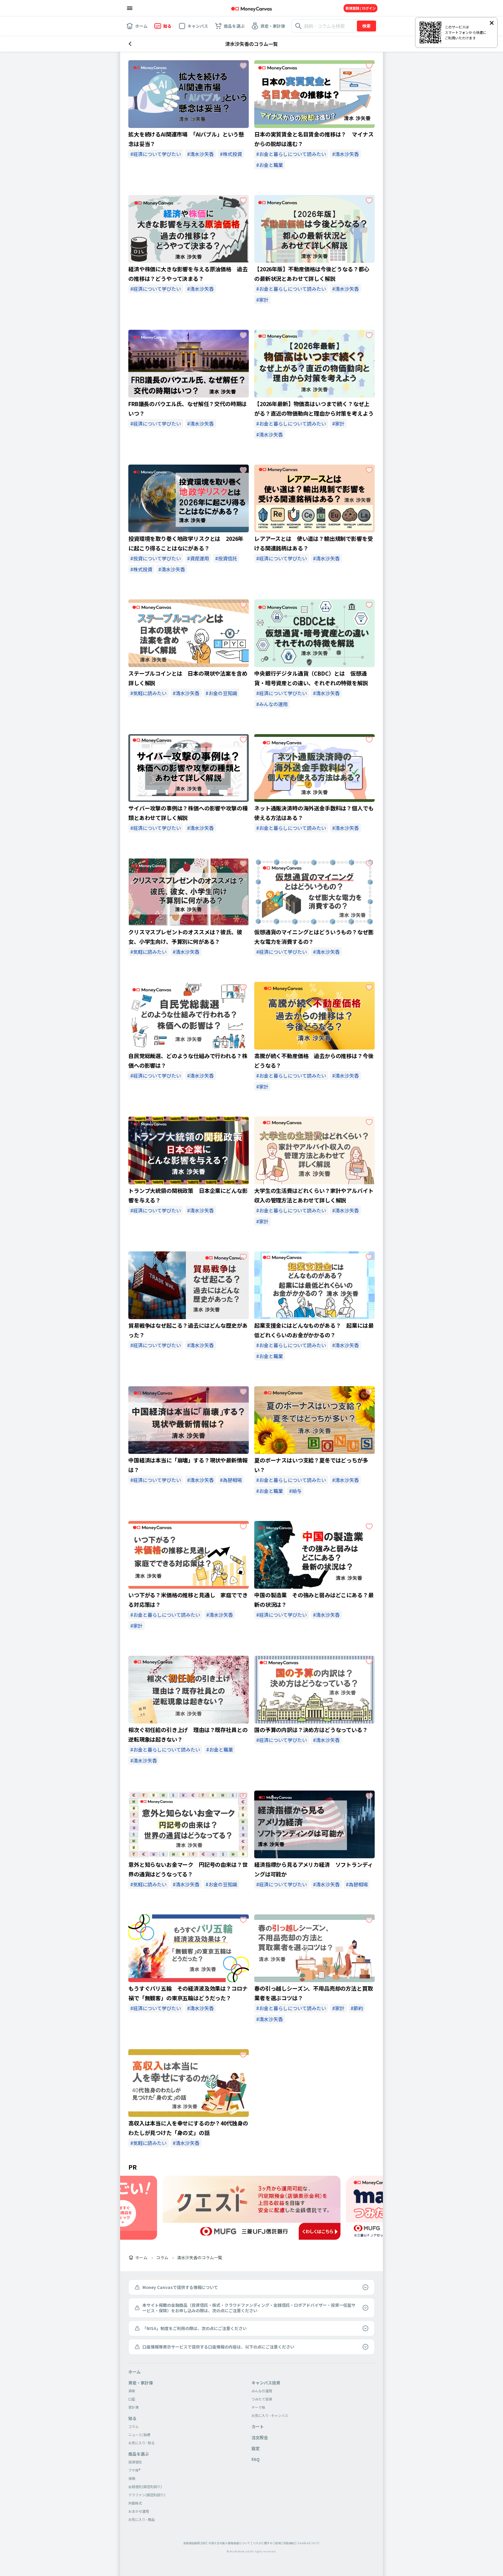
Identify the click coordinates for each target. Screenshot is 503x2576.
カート (258, 2426)
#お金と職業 (270, 165)
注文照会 (260, 2437)
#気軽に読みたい (149, 693)
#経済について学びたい (156, 154)
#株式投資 (231, 154)
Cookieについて (309, 2543)
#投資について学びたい (156, 558)
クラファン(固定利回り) (147, 2495)
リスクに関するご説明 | (268, 2543)
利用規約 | (290, 2543)
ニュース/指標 (139, 2435)
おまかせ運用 (139, 2511)
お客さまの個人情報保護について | (230, 2543)
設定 (256, 2448)
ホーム (141, 2258)
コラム (162, 2258)
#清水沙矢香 (201, 154)
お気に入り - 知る (141, 2443)
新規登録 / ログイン (361, 8)
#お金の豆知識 (221, 693)
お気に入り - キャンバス (270, 2415)
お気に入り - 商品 (141, 2519)
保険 (132, 2478)
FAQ (256, 2459)
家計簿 (133, 2407)
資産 (132, 2391)
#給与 (295, 1491)
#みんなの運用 (272, 704)
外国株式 (135, 2503)
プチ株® (134, 2470)
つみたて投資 (262, 2399)
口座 (132, 2399)
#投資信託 (226, 558)
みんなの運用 (262, 2391)
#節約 (357, 2008)
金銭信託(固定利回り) (145, 2487)
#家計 (262, 300)
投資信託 (135, 2462)
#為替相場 (231, 1480)
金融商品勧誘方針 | (196, 2543)
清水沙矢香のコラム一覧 (199, 2258)
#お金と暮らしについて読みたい (291, 154)
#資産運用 (198, 558)
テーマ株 (258, 2407)
